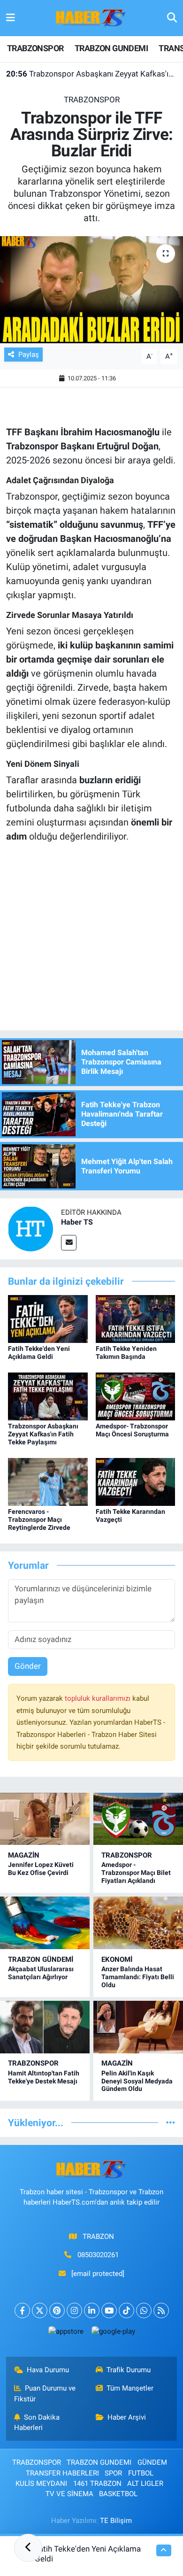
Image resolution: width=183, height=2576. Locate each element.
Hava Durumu (48, 2370)
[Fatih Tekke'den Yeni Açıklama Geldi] (48, 1319)
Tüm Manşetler (130, 2388)
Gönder (28, 1666)
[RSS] (161, 2310)
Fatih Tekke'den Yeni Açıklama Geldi (39, 1353)
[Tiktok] (126, 2310)
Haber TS (77, 1222)
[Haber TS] (30, 1228)
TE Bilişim (116, 2521)
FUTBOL (141, 2473)
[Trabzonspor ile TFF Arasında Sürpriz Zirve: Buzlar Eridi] (91, 290)
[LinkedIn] (92, 2310)
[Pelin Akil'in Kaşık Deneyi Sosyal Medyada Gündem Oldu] (138, 2027)
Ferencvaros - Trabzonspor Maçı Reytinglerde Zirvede (39, 1519)
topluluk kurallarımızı (99, 1698)
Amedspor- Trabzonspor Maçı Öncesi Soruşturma (132, 1430)
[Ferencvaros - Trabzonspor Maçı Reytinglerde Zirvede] (48, 1481)
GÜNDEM (152, 2462)
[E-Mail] (69, 1243)
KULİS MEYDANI (41, 2483)
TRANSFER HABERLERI (62, 2473)
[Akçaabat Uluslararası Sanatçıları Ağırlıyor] (45, 1923)
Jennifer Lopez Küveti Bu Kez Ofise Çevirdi (41, 1869)
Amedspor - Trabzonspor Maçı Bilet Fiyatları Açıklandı (136, 1873)
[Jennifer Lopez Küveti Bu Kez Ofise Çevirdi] (45, 1819)
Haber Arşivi (127, 2417)
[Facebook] (22, 2310)
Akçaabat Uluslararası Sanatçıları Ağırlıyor (41, 1973)
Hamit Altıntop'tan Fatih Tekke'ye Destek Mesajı (44, 2077)
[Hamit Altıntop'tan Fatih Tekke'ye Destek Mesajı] (45, 2027)
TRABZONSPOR (35, 48)
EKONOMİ (117, 1959)
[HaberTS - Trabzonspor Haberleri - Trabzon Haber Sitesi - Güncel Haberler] (91, 17)
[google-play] (113, 2333)
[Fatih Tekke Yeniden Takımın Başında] (136, 1319)
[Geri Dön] (28, 2548)
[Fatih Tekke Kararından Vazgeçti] (136, 1481)
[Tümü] (171, 2122)
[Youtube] (109, 2310)
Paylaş (29, 355)
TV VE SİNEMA (69, 2494)
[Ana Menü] (11, 18)
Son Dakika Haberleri (37, 2422)
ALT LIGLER (145, 2483)
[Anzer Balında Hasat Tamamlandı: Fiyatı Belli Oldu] (138, 1923)
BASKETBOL (118, 2494)
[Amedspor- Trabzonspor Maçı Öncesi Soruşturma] (136, 1396)
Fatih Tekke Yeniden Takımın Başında (126, 1353)
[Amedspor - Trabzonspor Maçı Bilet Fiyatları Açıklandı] (138, 1819)
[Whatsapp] (144, 2310)
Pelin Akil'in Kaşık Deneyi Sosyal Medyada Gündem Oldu (137, 2081)
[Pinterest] (57, 2310)
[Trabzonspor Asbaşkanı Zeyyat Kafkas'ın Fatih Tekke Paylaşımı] (48, 1396)
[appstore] (66, 2333)
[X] (40, 2310)
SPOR (113, 2473)
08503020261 (98, 2255)
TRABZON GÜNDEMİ (41, 1959)
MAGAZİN (24, 1855)
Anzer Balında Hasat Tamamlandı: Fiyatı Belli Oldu (138, 1977)
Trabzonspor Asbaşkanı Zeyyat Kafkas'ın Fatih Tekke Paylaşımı (92, 74)
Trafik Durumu (129, 2370)
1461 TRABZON (97, 2483)
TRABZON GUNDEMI (111, 48)
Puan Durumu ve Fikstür (45, 2393)
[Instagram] (74, 2310)
